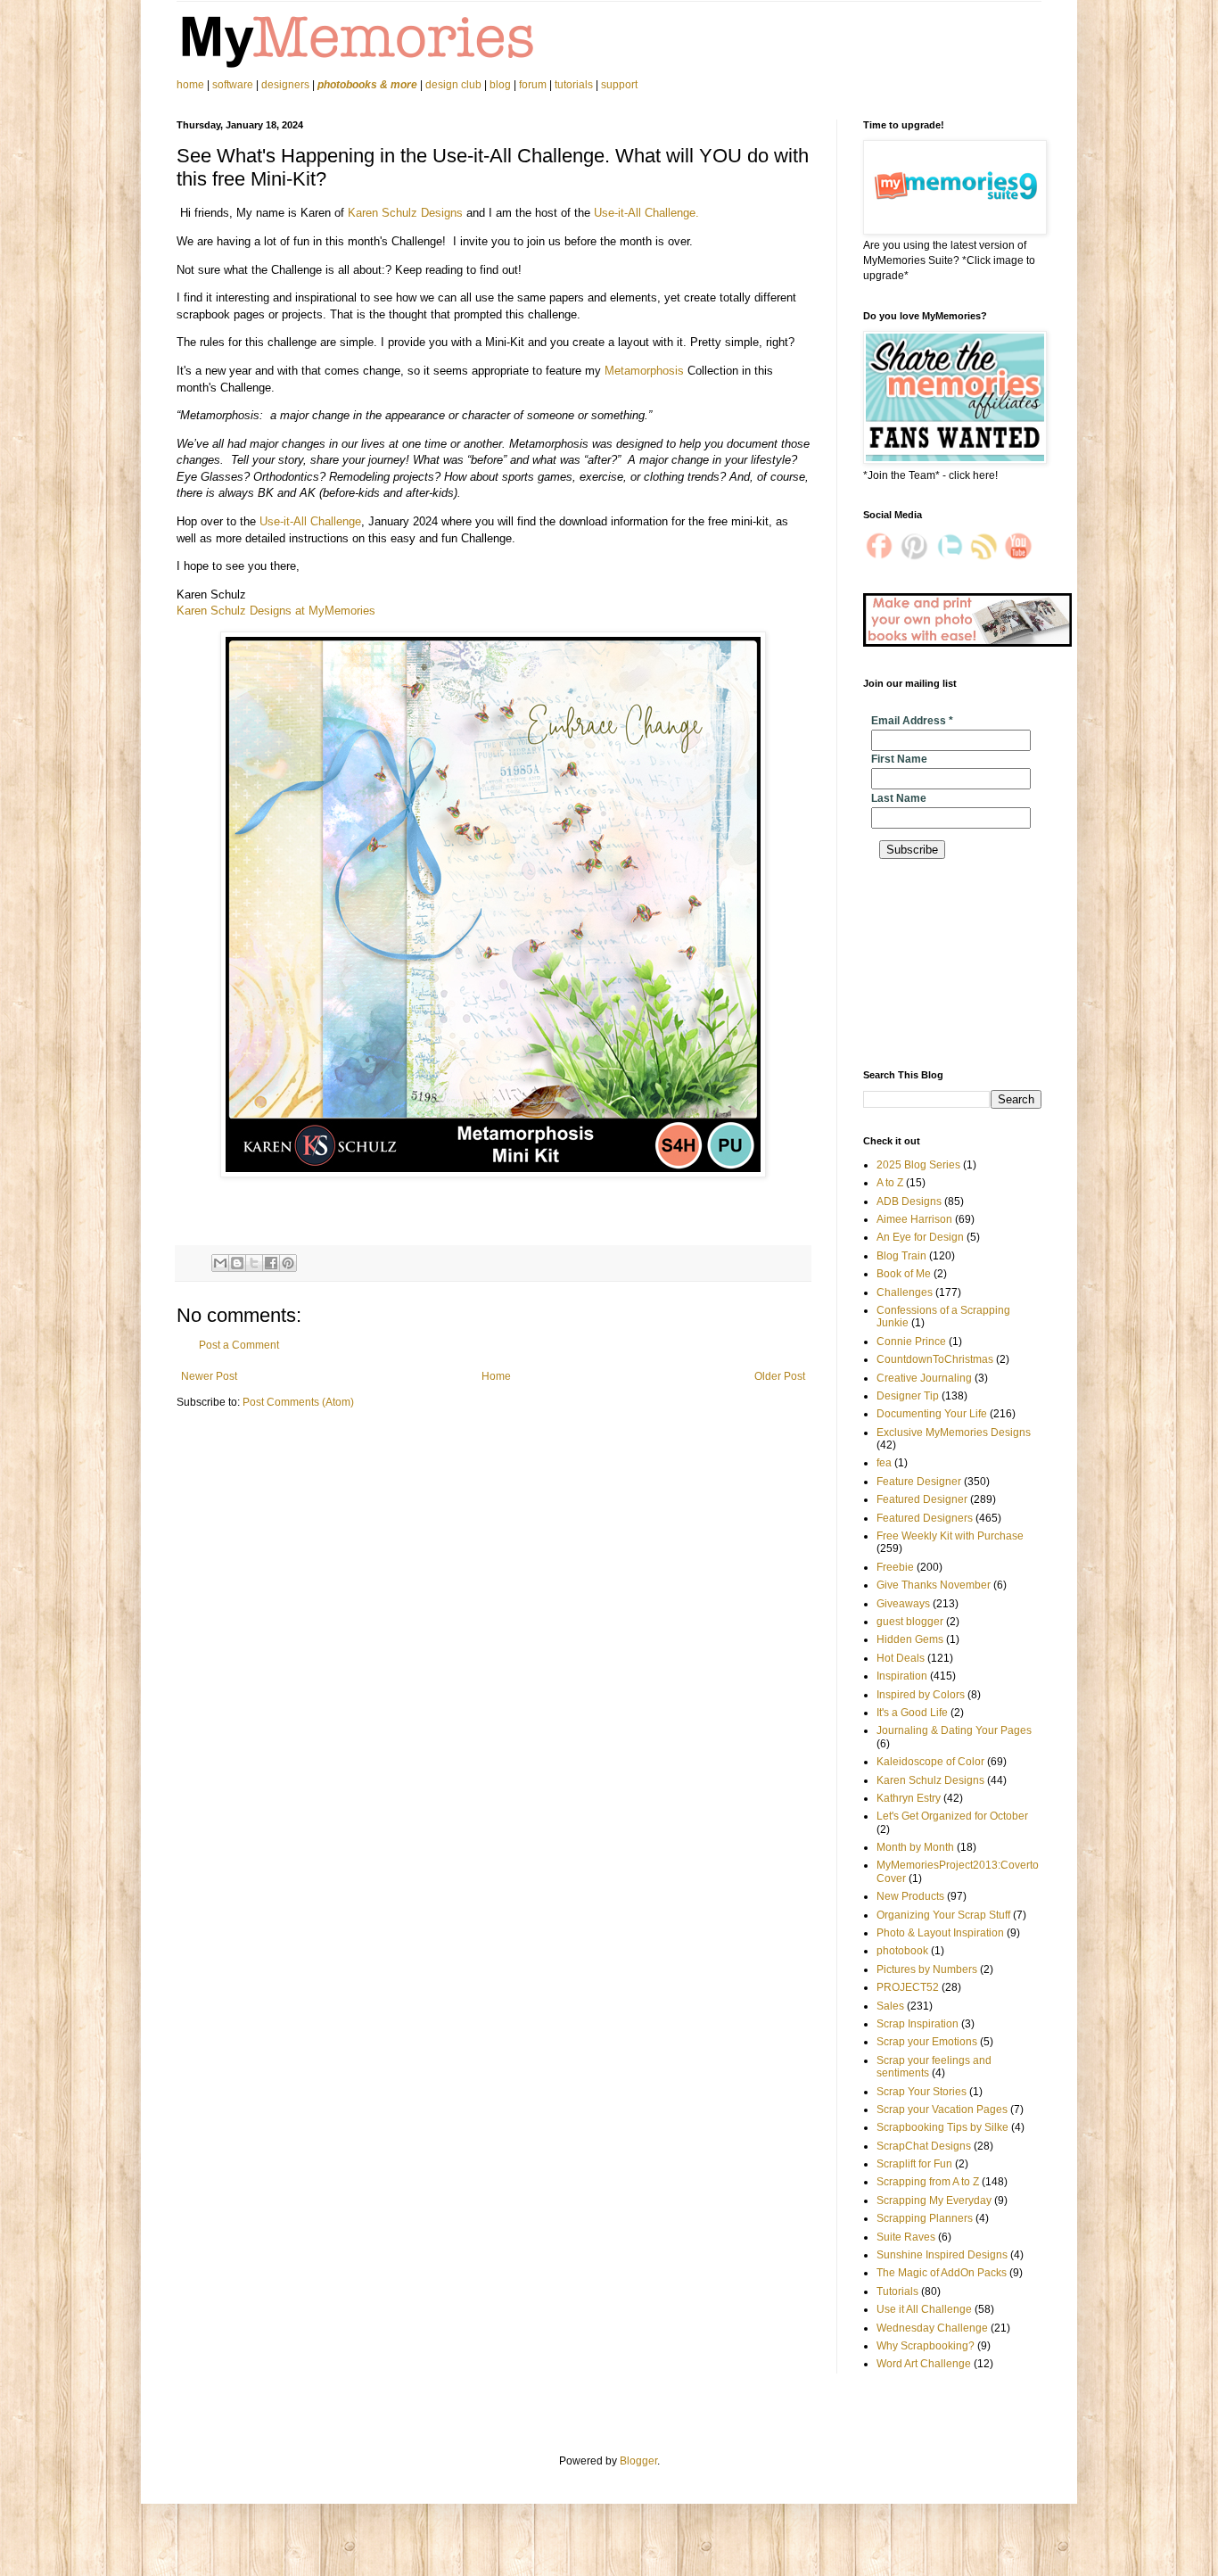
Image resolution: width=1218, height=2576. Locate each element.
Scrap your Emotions (927, 2042)
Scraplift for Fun (914, 2164)
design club (453, 85)
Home (496, 1376)
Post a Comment (239, 1345)
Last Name (899, 798)
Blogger (638, 2461)
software (233, 85)
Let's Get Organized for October (952, 1816)
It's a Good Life (912, 1713)
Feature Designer (919, 1482)
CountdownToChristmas (935, 1359)
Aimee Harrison (914, 1219)
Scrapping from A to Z (928, 2182)
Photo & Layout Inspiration (940, 1933)
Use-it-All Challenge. (646, 213)
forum (533, 85)
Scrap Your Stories (922, 2092)
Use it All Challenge (924, 2309)
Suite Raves (906, 2237)
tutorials (574, 85)
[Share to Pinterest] (288, 1263)
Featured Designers (925, 1518)
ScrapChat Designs (924, 2146)
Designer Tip (908, 1396)
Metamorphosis (644, 371)
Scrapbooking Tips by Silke (942, 2127)
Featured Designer (922, 1499)
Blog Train (901, 1256)
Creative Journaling (924, 1378)
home (192, 85)
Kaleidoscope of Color (930, 1762)
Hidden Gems (910, 1639)
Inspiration (902, 1676)
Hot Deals (901, 1658)
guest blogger (910, 1622)
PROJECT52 (908, 1987)
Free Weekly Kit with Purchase (950, 1536)
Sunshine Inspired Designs (942, 2255)
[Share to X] (254, 1263)
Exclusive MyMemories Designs (954, 1432)
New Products (910, 1896)
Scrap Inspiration (918, 2024)
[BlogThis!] (237, 1263)
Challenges (905, 1292)
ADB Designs (909, 1201)
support (619, 85)
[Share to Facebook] (271, 1263)
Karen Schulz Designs (405, 213)
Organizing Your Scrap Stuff (943, 1915)
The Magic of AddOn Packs (942, 2273)
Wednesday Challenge (932, 2328)
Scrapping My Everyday (934, 2200)
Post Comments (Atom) (298, 1402)
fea (884, 1463)
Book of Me (904, 1274)
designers (285, 85)
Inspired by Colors (921, 1695)
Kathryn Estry (909, 1798)
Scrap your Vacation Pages (942, 2110)
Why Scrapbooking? (926, 2346)
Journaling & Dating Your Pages (954, 1730)
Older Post (780, 1376)
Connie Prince (911, 1342)
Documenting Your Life (932, 1414)
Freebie (895, 1567)
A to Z (890, 1183)
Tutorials (897, 2291)
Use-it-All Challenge (310, 521)
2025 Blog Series (918, 1165)
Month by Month (915, 1847)
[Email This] (220, 1263)
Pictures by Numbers (927, 1969)
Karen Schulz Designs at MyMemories (276, 611)
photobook (902, 1951)
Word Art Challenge (924, 2364)
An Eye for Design (920, 1237)
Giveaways (903, 1604)
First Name (899, 759)
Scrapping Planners (925, 2218)
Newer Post (209, 1376)
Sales (890, 2006)
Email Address (912, 721)
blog (500, 85)
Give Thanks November (934, 1585)
